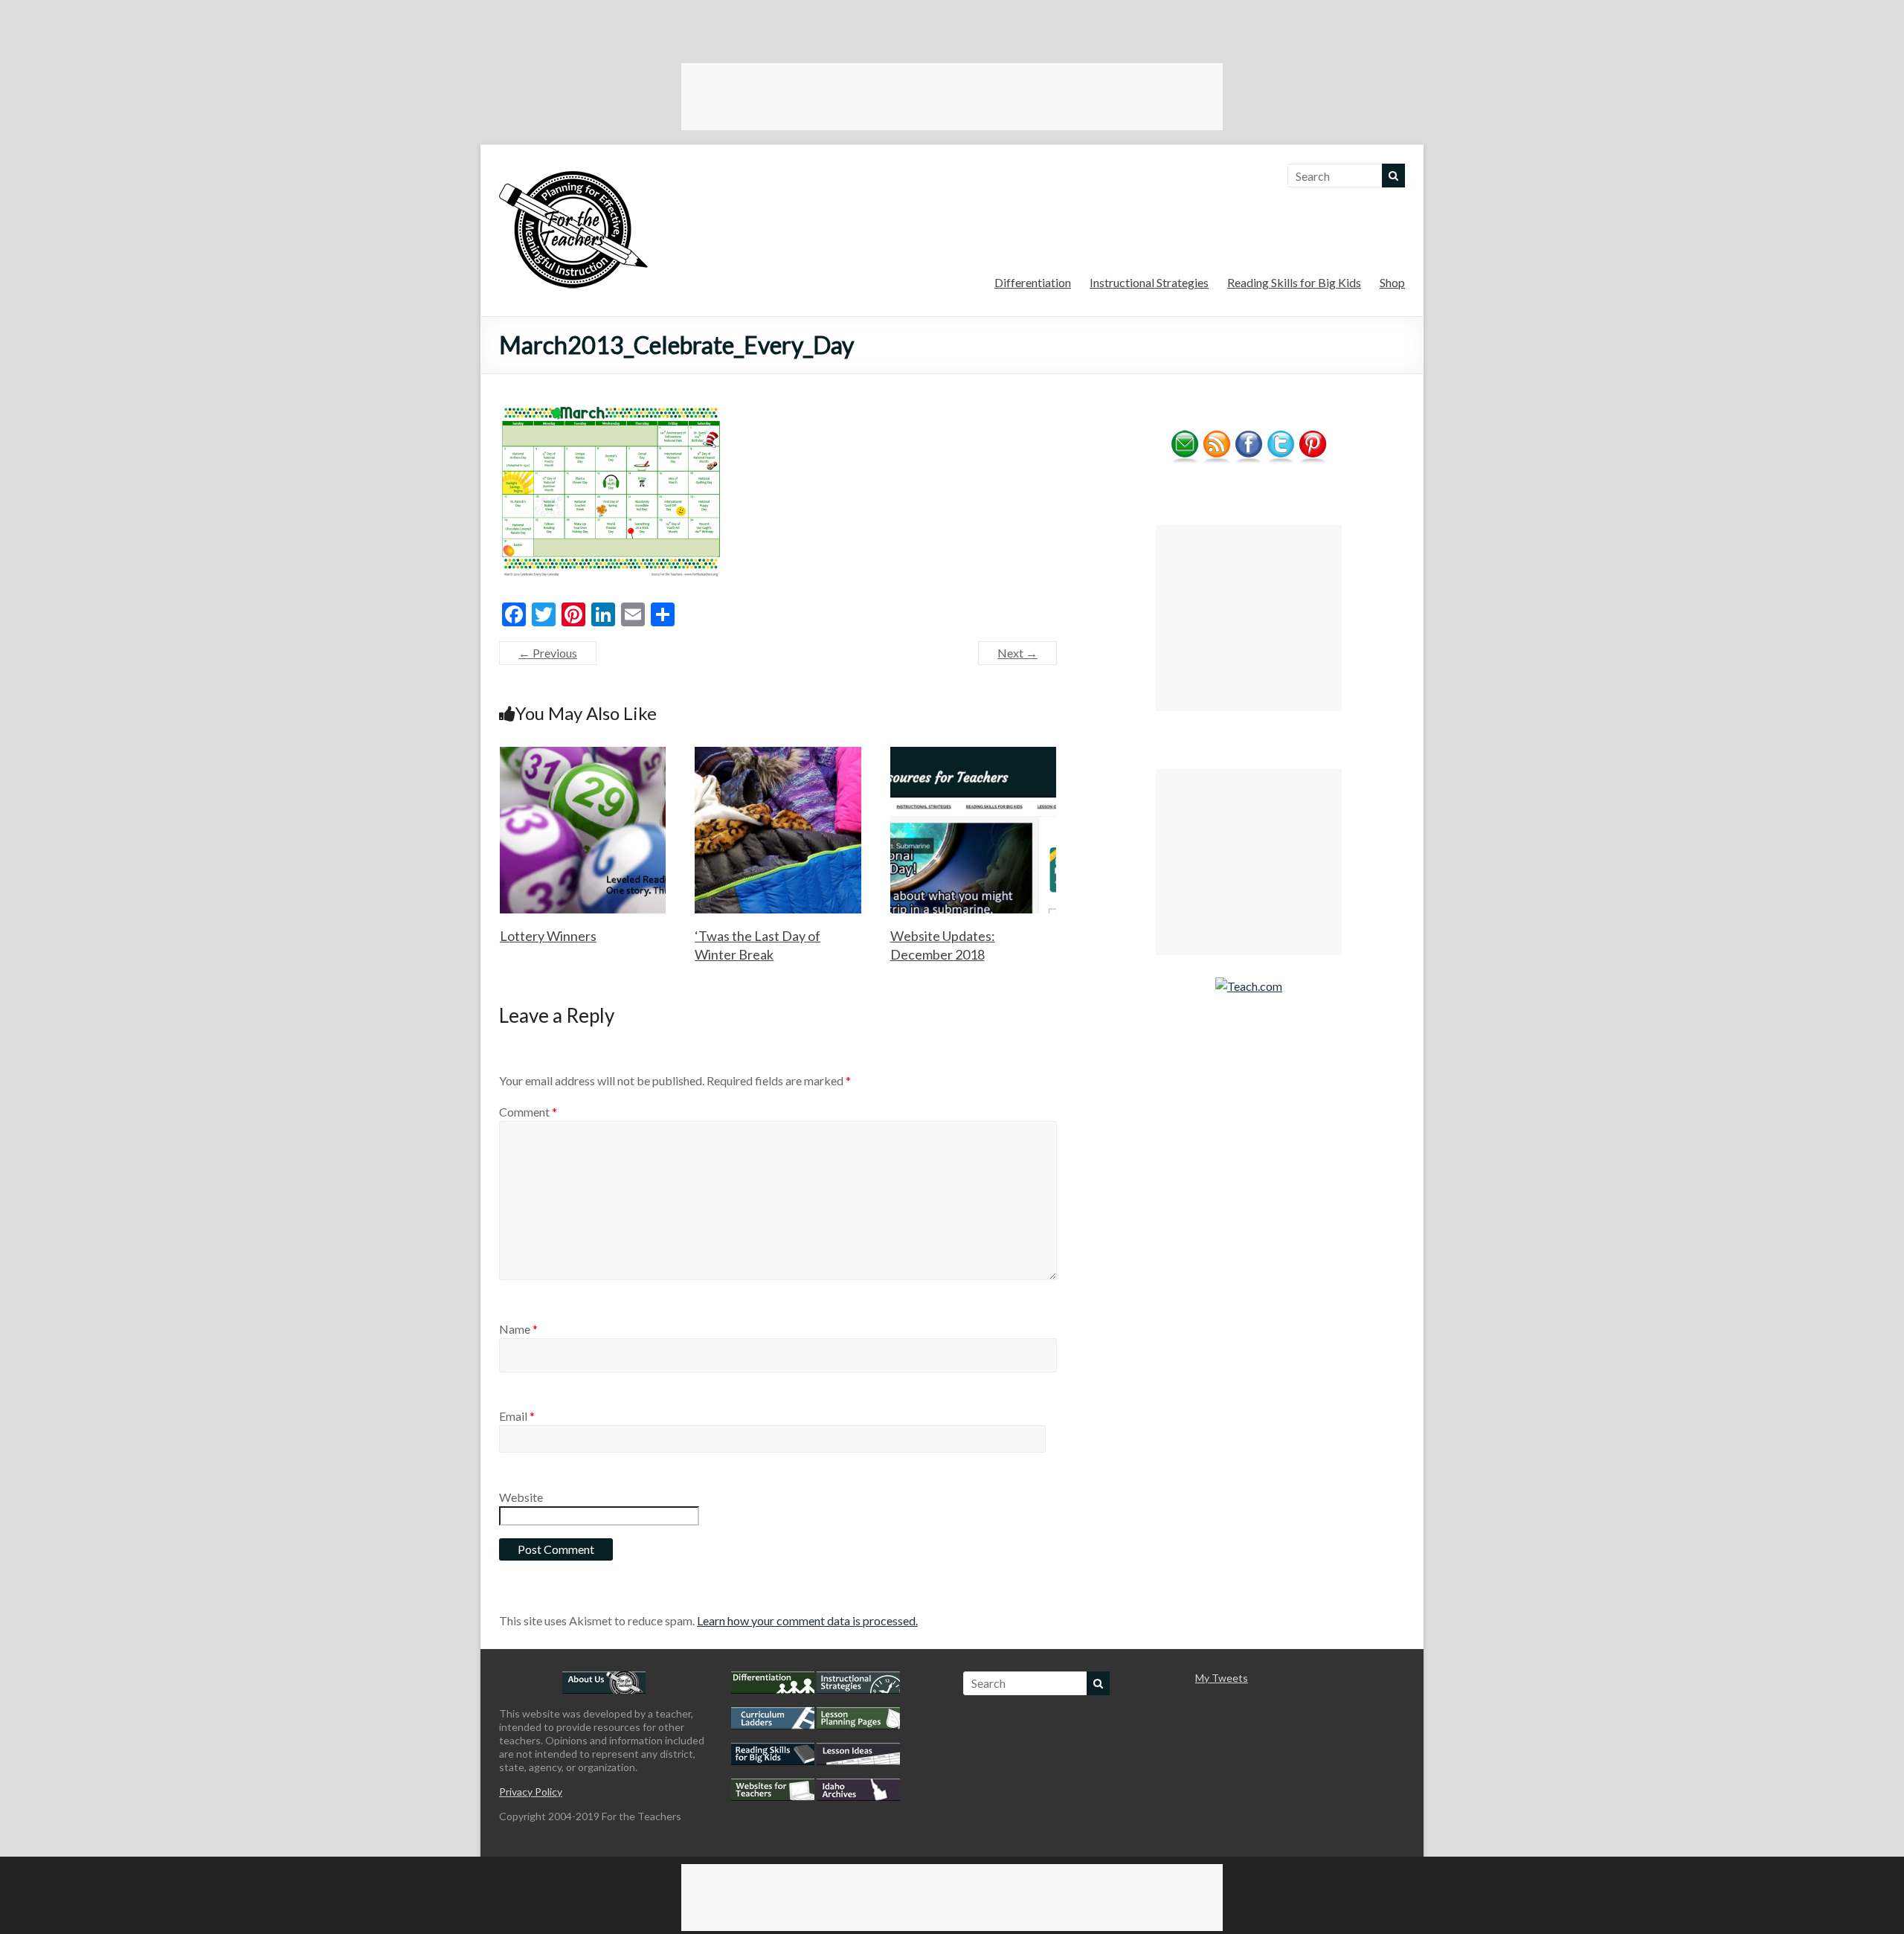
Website (521, 1497)
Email (517, 1416)
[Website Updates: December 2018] (974, 754)
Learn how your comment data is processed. (807, 1620)
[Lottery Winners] (583, 754)
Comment (528, 1112)
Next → (1017, 653)
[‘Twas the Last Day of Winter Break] (778, 754)
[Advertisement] (952, 97)
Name (518, 1329)
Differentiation (1033, 282)
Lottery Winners (548, 936)
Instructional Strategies (1149, 282)
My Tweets (1222, 1678)
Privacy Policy (531, 1792)
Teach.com (1255, 986)
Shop (1392, 282)
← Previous (548, 653)
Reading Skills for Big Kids (1294, 282)
